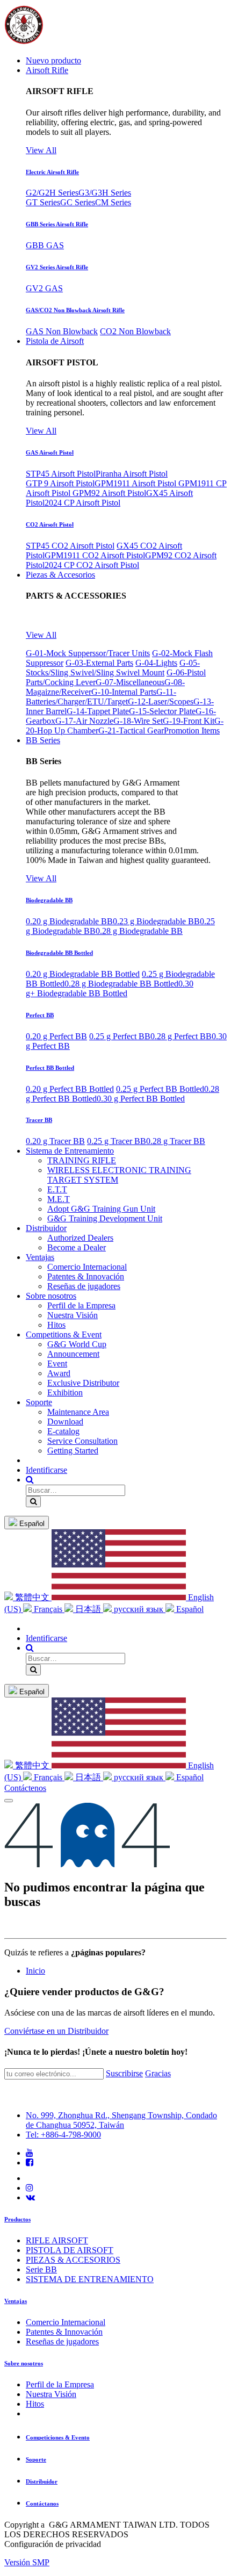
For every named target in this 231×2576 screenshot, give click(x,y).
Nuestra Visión (51, 2394)
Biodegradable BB (49, 900)
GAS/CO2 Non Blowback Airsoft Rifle (75, 310)
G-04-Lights (156, 663)
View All (41, 150)
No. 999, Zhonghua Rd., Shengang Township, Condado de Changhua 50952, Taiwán (121, 2120)
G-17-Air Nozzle (84, 721)
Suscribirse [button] (124, 2073)
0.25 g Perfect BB (120, 1036)
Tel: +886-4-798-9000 (63, 2135)
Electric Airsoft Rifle (52, 172)
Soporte (36, 2459)
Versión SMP (27, 2562)
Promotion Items (192, 731)
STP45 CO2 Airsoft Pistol (70, 546)
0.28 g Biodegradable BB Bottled (121, 984)
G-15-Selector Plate (162, 711)
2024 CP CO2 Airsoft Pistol (92, 565)
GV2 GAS (44, 288)
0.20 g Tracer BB (55, 1141)
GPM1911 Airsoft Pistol (136, 483)
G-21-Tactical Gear (131, 731)
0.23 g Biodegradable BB (156, 921)
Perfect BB (40, 1015)
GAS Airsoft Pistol (50, 452)
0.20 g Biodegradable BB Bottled (83, 974)
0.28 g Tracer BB (176, 1141)
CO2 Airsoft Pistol (50, 524)
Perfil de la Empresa (60, 2384)
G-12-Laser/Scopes (161, 701)
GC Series (78, 202)
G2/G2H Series (52, 193)
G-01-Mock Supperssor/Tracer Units (88, 653)
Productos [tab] (17, 2219)
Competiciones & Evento (58, 2437)
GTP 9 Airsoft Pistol (60, 483)
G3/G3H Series (105, 193)
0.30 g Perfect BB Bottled (141, 1099)
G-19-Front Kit (189, 721)
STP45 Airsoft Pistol (61, 474)
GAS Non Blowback (62, 331)
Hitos (35, 2404)
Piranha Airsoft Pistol (132, 474)
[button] (30, 1480)
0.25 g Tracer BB (117, 1141)
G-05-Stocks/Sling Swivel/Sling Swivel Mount (113, 668)
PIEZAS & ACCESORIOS (73, 2260)
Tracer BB (39, 1120)
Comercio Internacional (66, 2322)
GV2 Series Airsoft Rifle (57, 267)
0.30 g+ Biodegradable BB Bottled (110, 988)
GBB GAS (45, 245)
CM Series (113, 202)
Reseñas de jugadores (62, 2341)
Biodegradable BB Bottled (59, 953)
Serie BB (41, 2269)
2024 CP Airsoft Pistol (82, 503)
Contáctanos (42, 2503)
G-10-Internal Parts (124, 692)
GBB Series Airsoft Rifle (57, 224)
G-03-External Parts (99, 663)
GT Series (43, 202)
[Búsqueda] (33, 1502)
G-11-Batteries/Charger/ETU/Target (101, 697)
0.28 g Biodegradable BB (139, 931)
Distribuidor (42, 2481)
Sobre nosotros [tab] (24, 2363)
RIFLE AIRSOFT (57, 2240)
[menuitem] (53, 60)
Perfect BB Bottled (50, 1068)
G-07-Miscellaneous (130, 682)
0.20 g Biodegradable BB (69, 921)
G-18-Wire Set (138, 721)
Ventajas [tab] (16, 2301)
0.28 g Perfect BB (181, 1036)
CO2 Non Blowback (135, 331)
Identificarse (46, 1470)
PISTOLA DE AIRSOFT (70, 2250)
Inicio (35, 1971)
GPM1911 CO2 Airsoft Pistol (95, 555)
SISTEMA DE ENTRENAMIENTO (90, 2279)
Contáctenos (25, 1788)
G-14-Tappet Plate (98, 711)
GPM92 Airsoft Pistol (109, 493)
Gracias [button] (158, 2073)
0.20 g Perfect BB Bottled (70, 1089)
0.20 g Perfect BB (56, 1036)
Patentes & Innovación (64, 2332)
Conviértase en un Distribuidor (56, 2031)
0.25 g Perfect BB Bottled (160, 1089)
